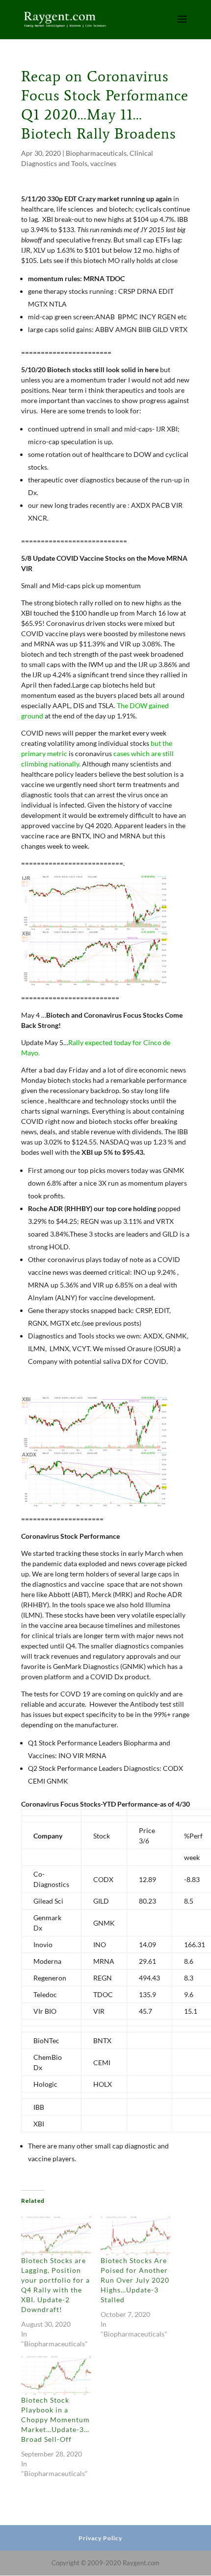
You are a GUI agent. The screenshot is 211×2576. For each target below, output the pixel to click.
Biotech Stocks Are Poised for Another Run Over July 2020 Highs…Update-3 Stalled (135, 2280)
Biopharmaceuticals (96, 153)
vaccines (103, 163)
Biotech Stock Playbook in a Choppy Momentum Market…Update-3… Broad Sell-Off (55, 2420)
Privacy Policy (100, 2538)
